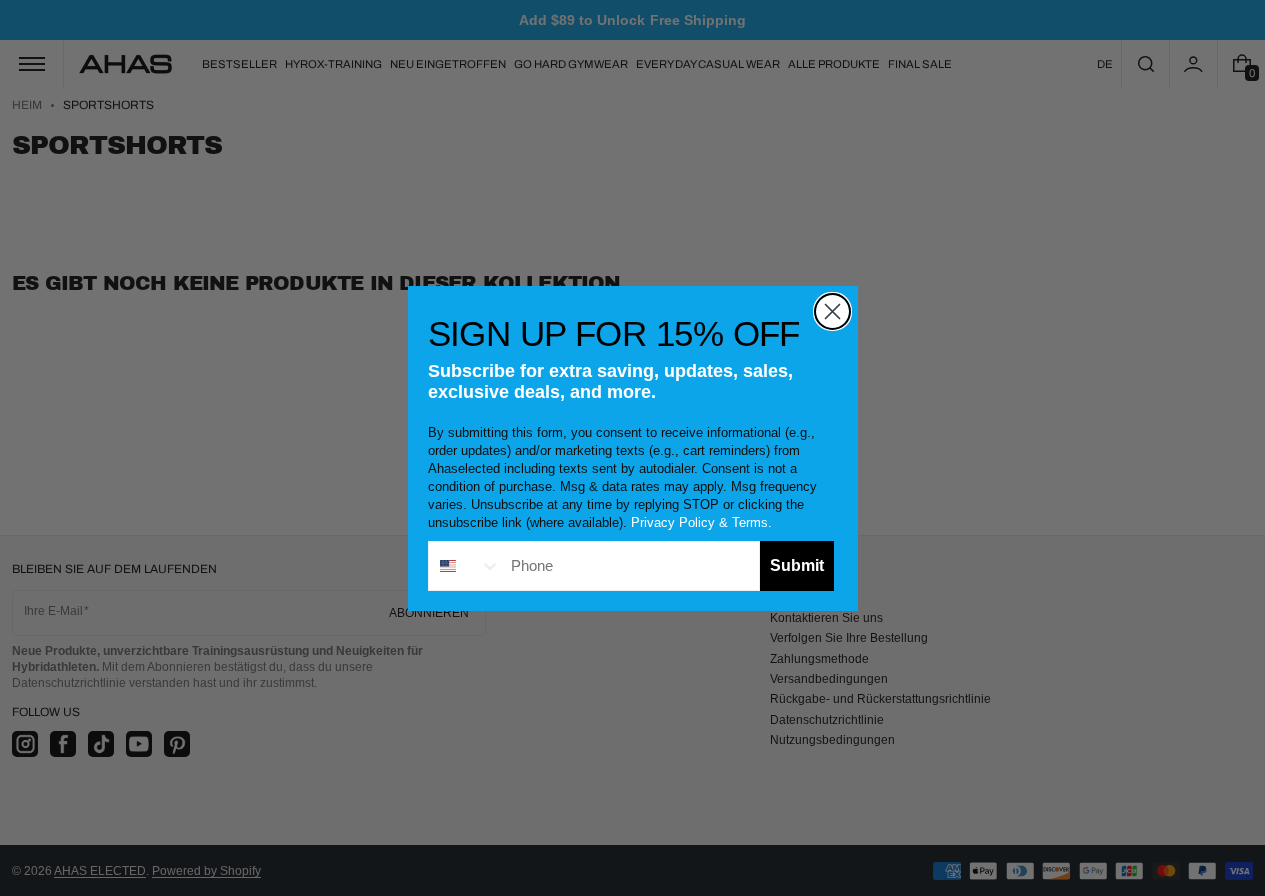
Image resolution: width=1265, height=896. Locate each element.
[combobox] (465, 566)
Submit (797, 565)
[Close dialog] (832, 311)
